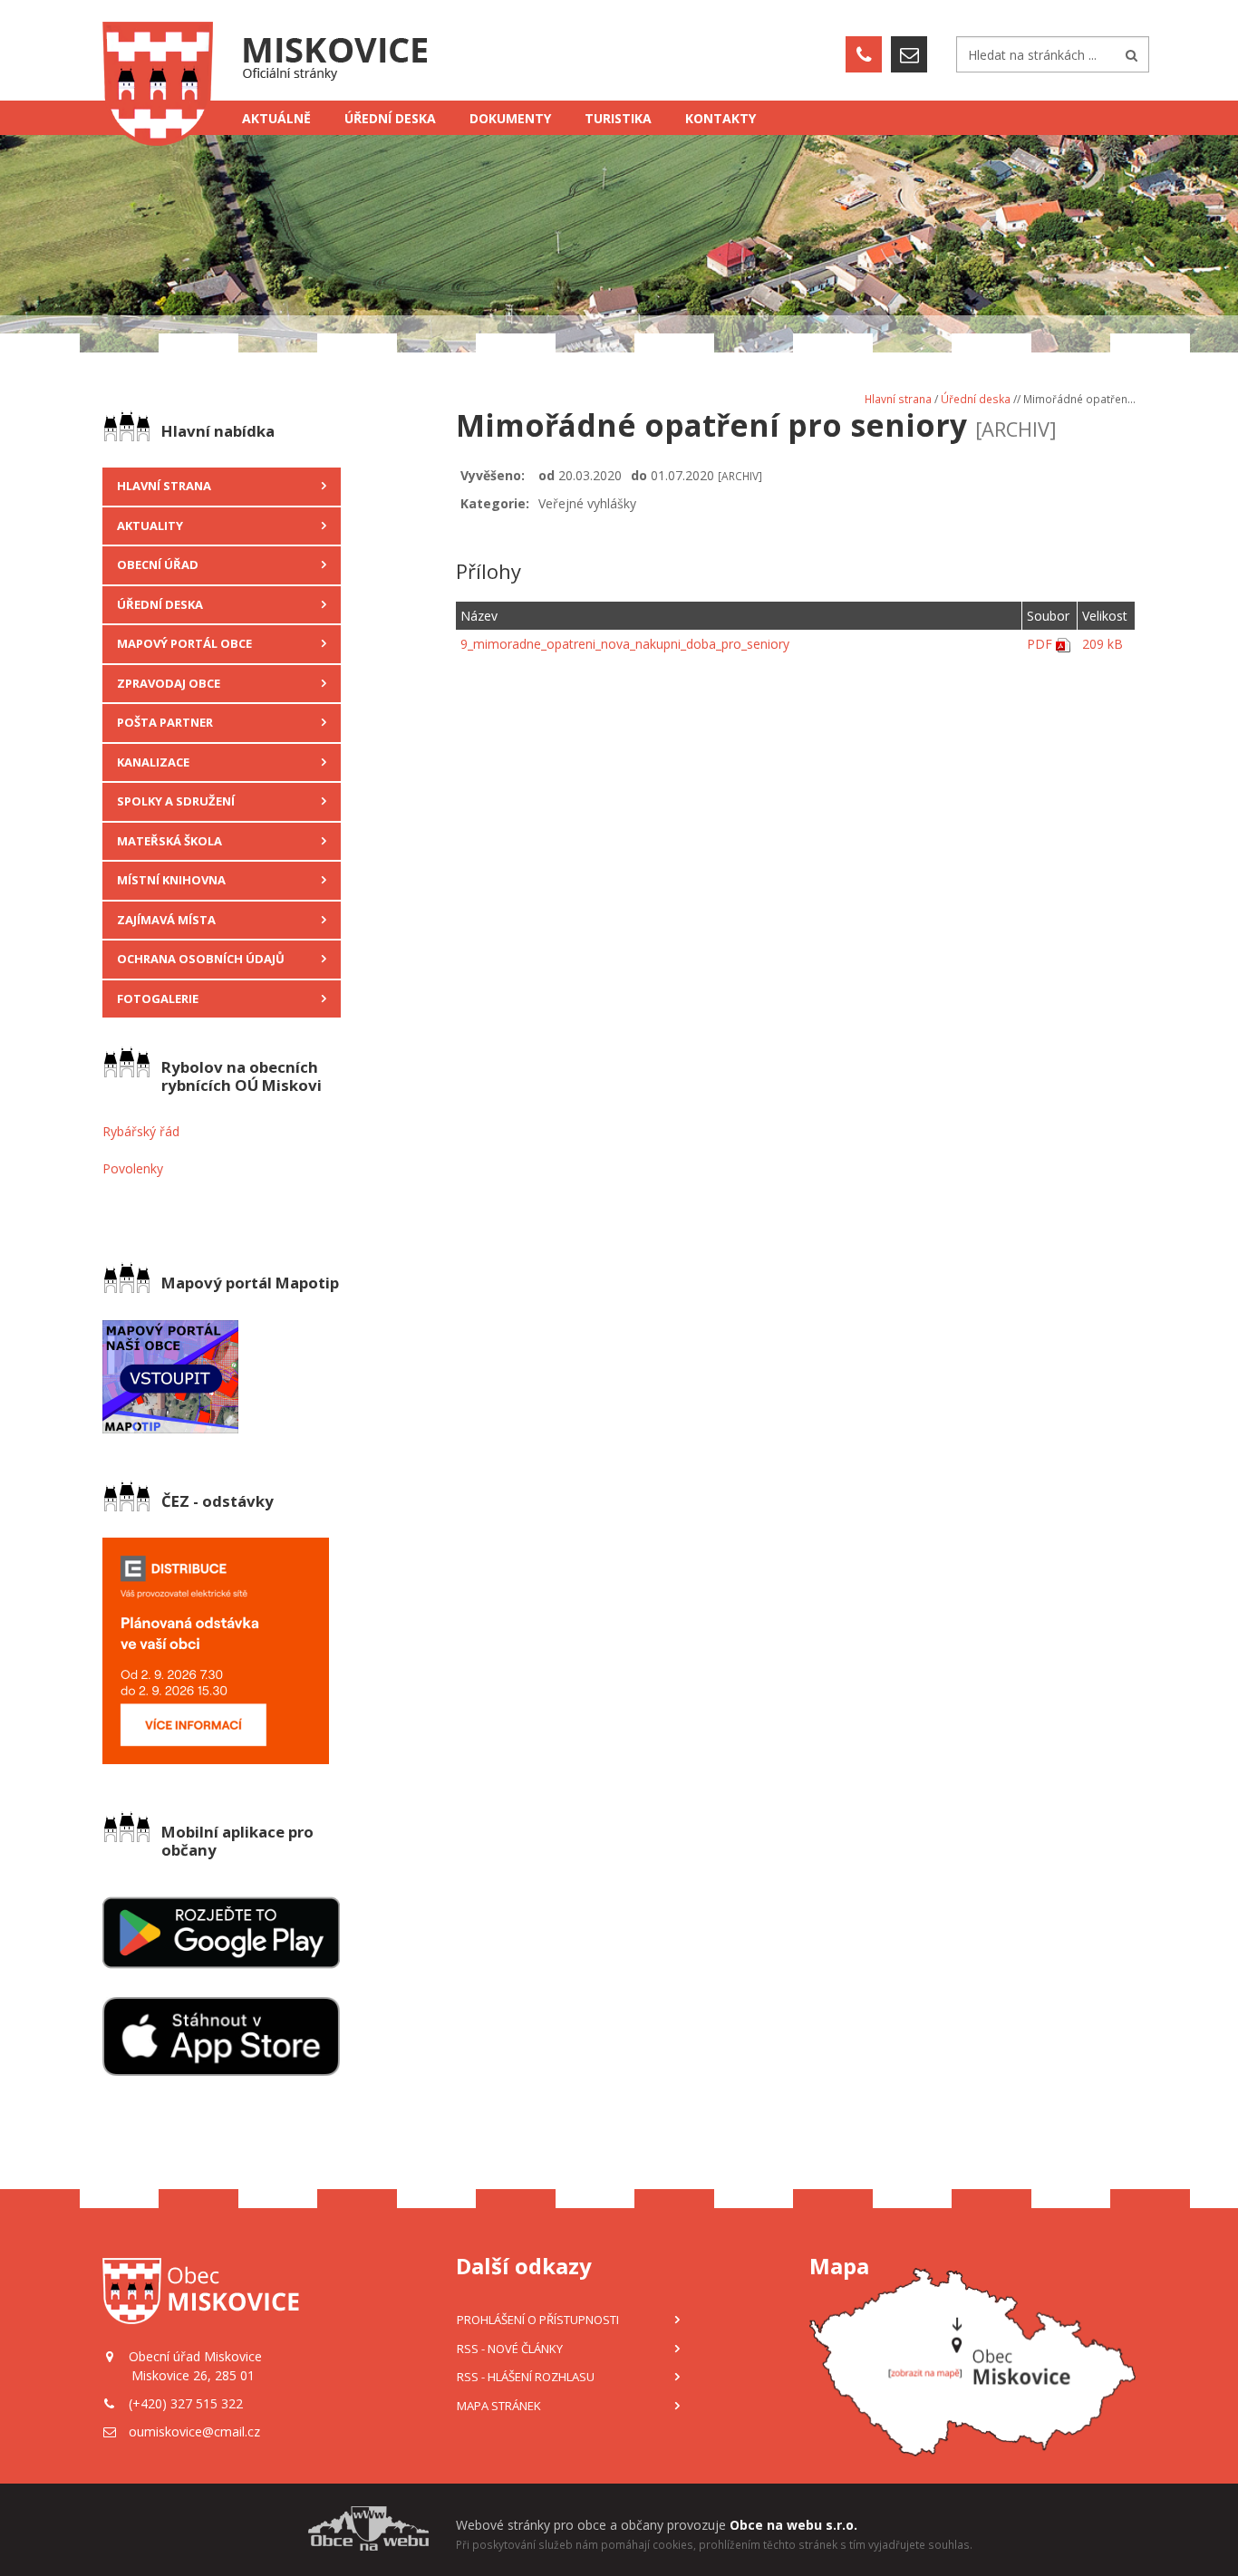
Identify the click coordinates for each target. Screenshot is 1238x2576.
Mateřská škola (169, 841)
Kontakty (721, 118)
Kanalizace (153, 762)
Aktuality (150, 526)
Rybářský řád (141, 1131)
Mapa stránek (499, 2406)
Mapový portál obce (184, 643)
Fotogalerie (158, 999)
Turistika (618, 118)
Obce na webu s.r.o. (793, 2525)
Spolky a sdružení (176, 801)
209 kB (1103, 644)
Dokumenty (510, 118)
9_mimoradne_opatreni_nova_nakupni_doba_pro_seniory (625, 644)
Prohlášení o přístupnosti (538, 2320)
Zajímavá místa (166, 920)
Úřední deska (390, 118)
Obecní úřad (158, 564)
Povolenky (133, 1168)
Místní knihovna (171, 880)
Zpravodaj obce (169, 683)
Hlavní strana (164, 486)
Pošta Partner (165, 722)
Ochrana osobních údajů (201, 959)
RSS (510, 2349)
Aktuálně (276, 118)
